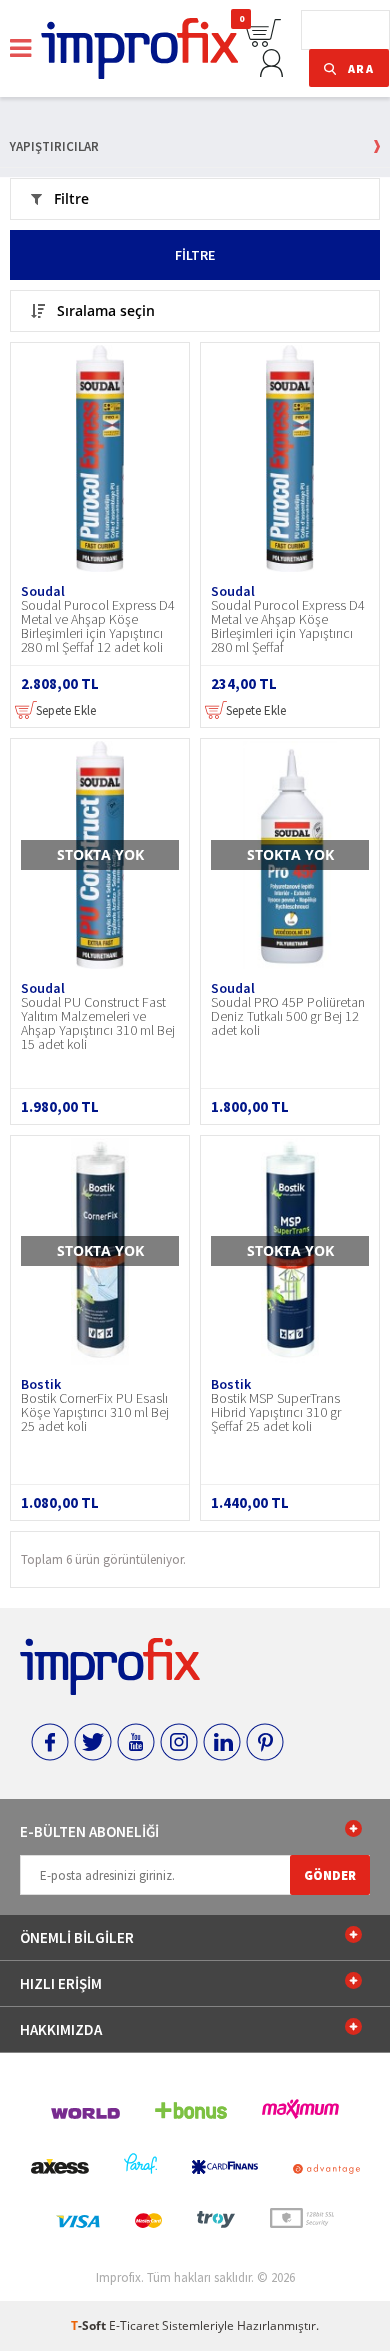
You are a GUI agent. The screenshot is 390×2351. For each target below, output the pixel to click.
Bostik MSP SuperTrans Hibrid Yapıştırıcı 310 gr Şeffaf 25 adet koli (276, 1413)
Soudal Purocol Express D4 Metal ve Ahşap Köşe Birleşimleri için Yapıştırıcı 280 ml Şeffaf (288, 627)
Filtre (195, 255)
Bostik (41, 1384)
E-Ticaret (134, 2325)
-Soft (90, 2325)
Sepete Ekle (64, 710)
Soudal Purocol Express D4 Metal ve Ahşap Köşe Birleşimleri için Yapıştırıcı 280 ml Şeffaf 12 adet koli (98, 627)
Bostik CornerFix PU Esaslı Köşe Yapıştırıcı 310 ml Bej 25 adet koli (95, 1413)
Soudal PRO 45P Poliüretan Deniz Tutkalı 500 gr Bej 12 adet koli (288, 1017)
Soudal (43, 591)
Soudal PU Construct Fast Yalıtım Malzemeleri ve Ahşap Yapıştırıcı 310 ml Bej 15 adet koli (98, 1024)
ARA (361, 68)
